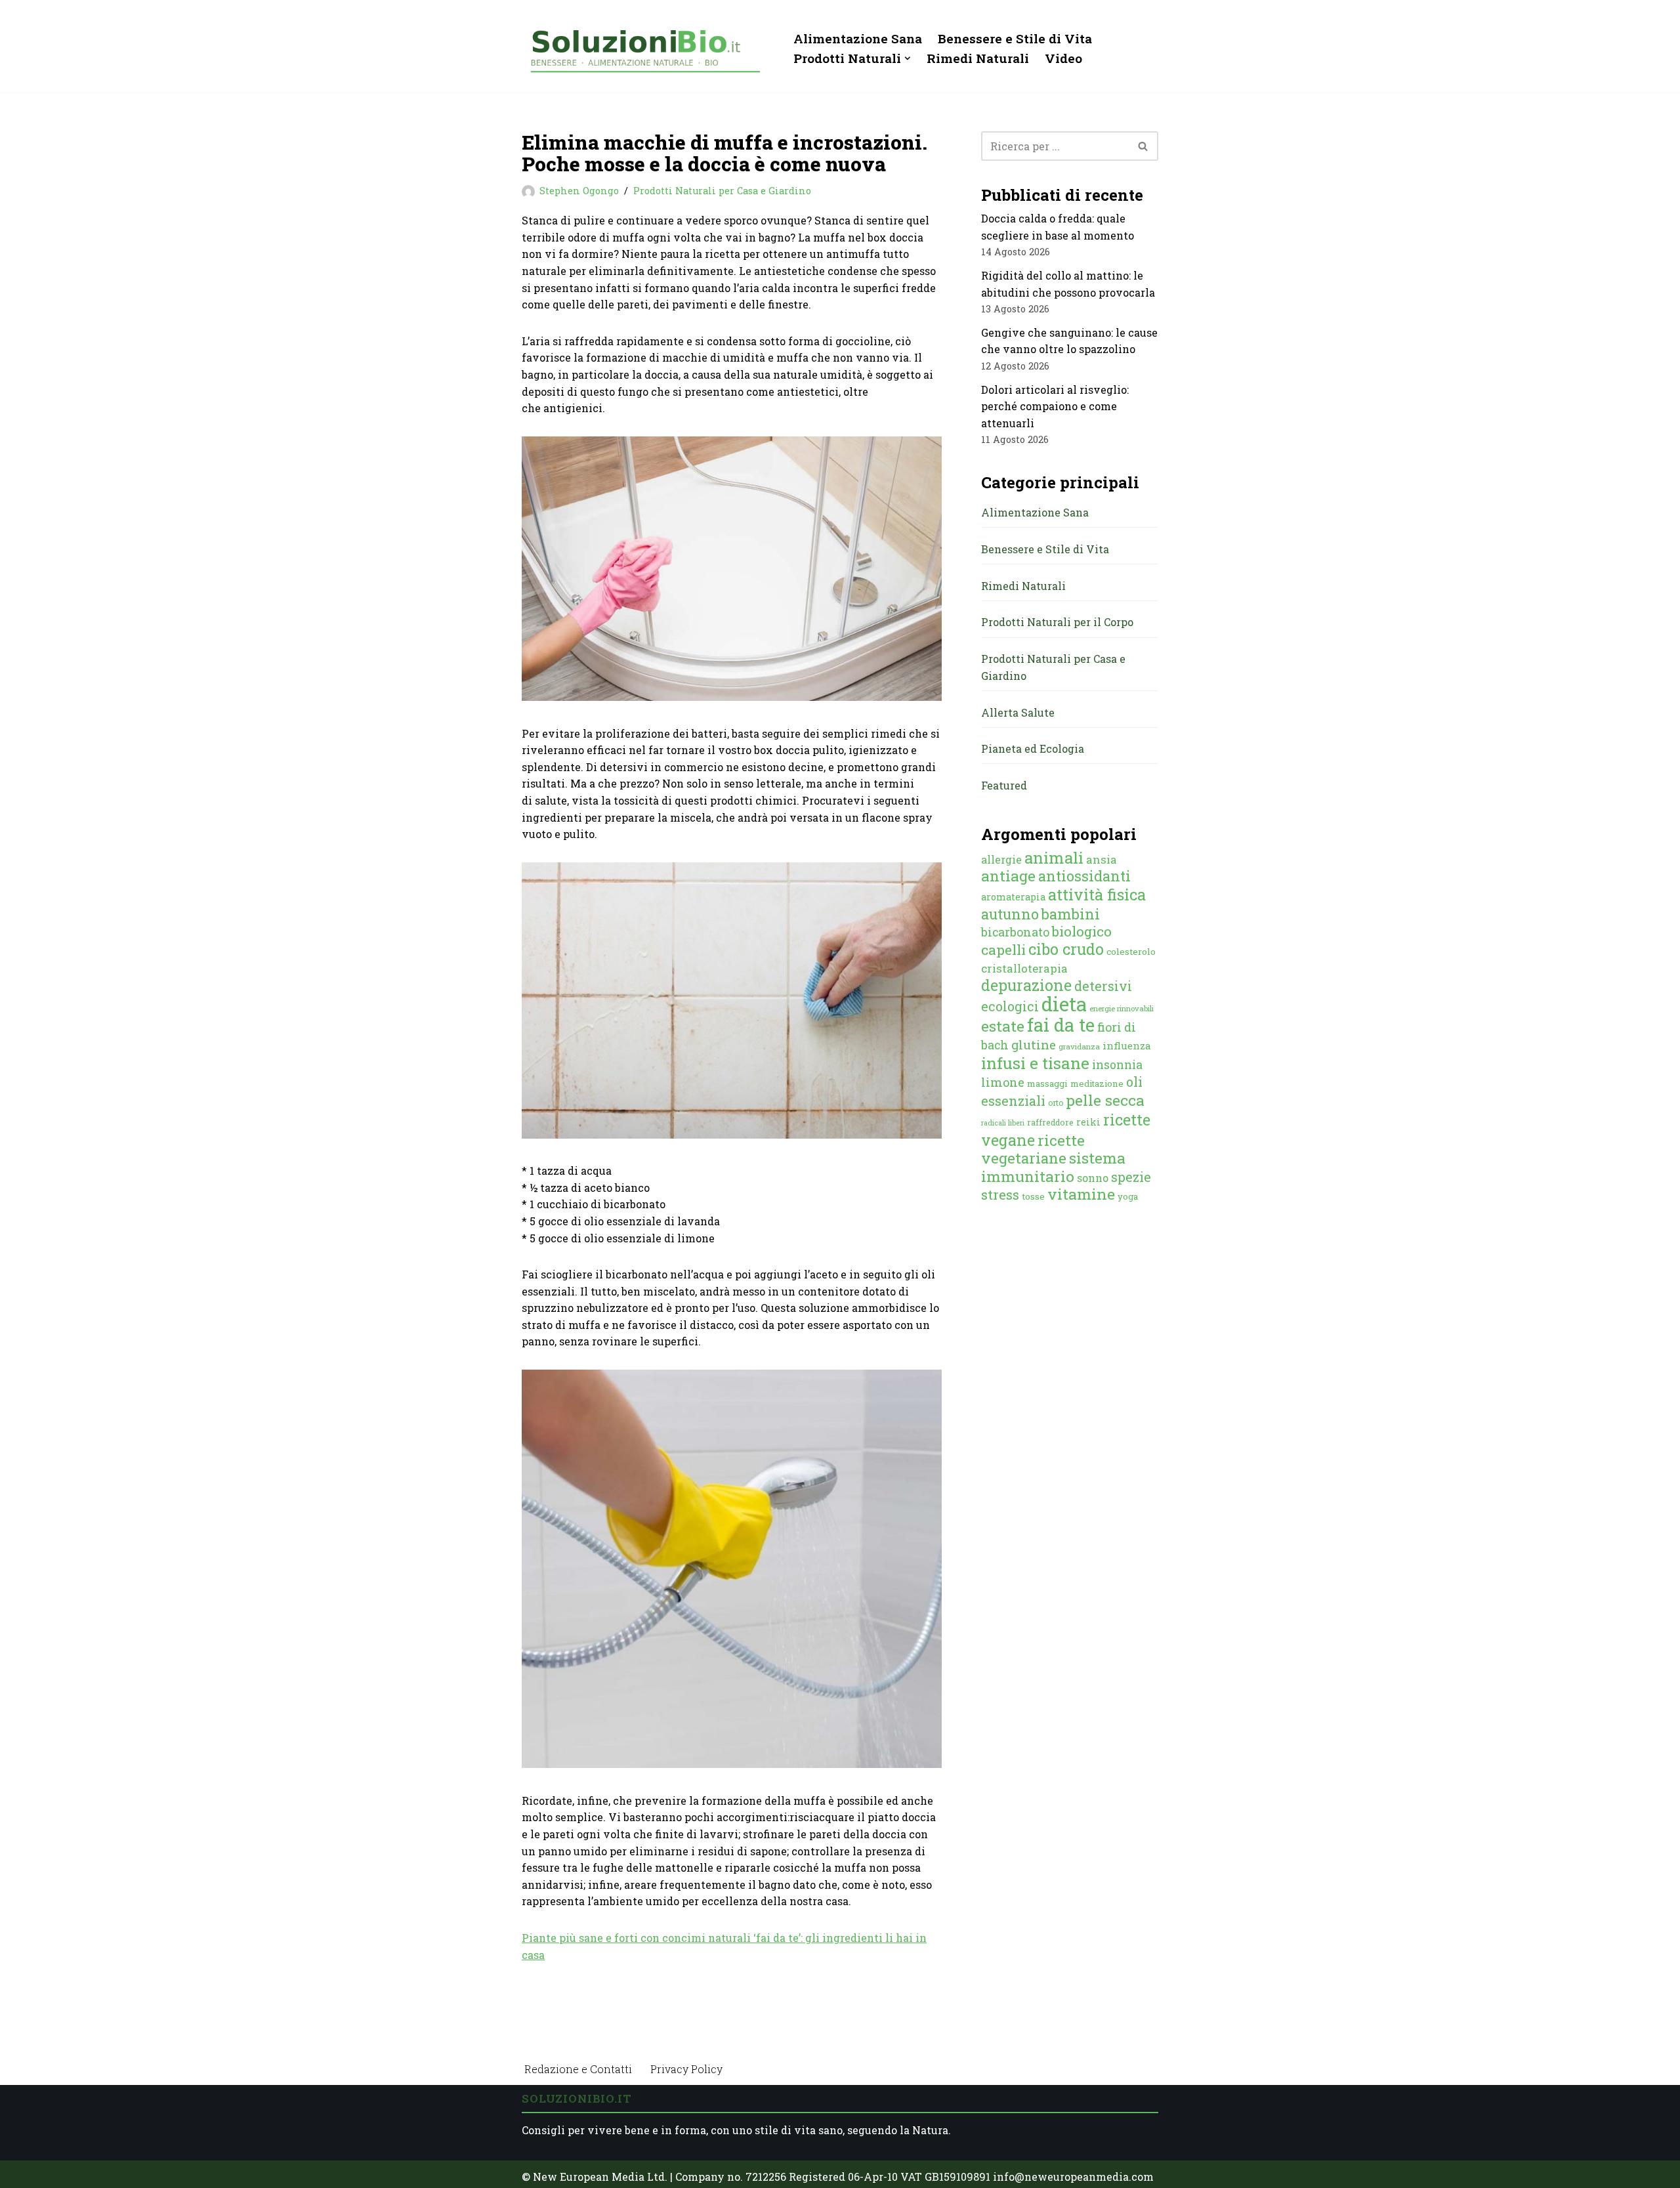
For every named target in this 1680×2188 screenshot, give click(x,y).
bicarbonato (1015, 932)
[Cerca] (1144, 146)
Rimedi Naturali (978, 58)
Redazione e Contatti (578, 2069)
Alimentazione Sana (858, 38)
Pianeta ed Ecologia (1033, 748)
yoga (1128, 1196)
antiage (1008, 875)
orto (1056, 1103)
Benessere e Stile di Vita (1015, 38)
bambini (1071, 914)
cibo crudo (1066, 949)
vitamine (1081, 1194)
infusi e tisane (1035, 1063)
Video (1063, 58)
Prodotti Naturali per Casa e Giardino (722, 191)
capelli (1003, 950)
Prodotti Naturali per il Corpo (1057, 622)
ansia (1102, 859)
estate (1003, 1026)
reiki (1088, 1122)
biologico (1082, 931)
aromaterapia (1013, 897)
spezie (1131, 1177)
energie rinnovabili (1122, 1008)
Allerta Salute (1018, 712)
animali (1054, 858)
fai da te (1061, 1024)
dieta (1064, 1004)
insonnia (1117, 1065)
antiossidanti (1084, 876)
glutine (1034, 1044)
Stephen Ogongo (579, 191)
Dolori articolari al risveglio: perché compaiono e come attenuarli (1055, 406)
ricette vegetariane (1033, 1149)
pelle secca (1105, 1100)
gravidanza (1079, 1046)
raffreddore (1050, 1122)
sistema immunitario (1053, 1167)
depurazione (1026, 985)
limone (1003, 1082)
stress (1000, 1195)
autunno (1010, 914)
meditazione (1097, 1083)
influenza (1127, 1045)
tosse (1033, 1196)
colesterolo (1131, 952)
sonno (1093, 1178)
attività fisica (1097, 894)
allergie (1001, 859)
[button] (908, 58)
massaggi (1047, 1083)
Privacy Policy (686, 2069)
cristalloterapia (1024, 968)
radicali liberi (1003, 1123)
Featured (1004, 785)
